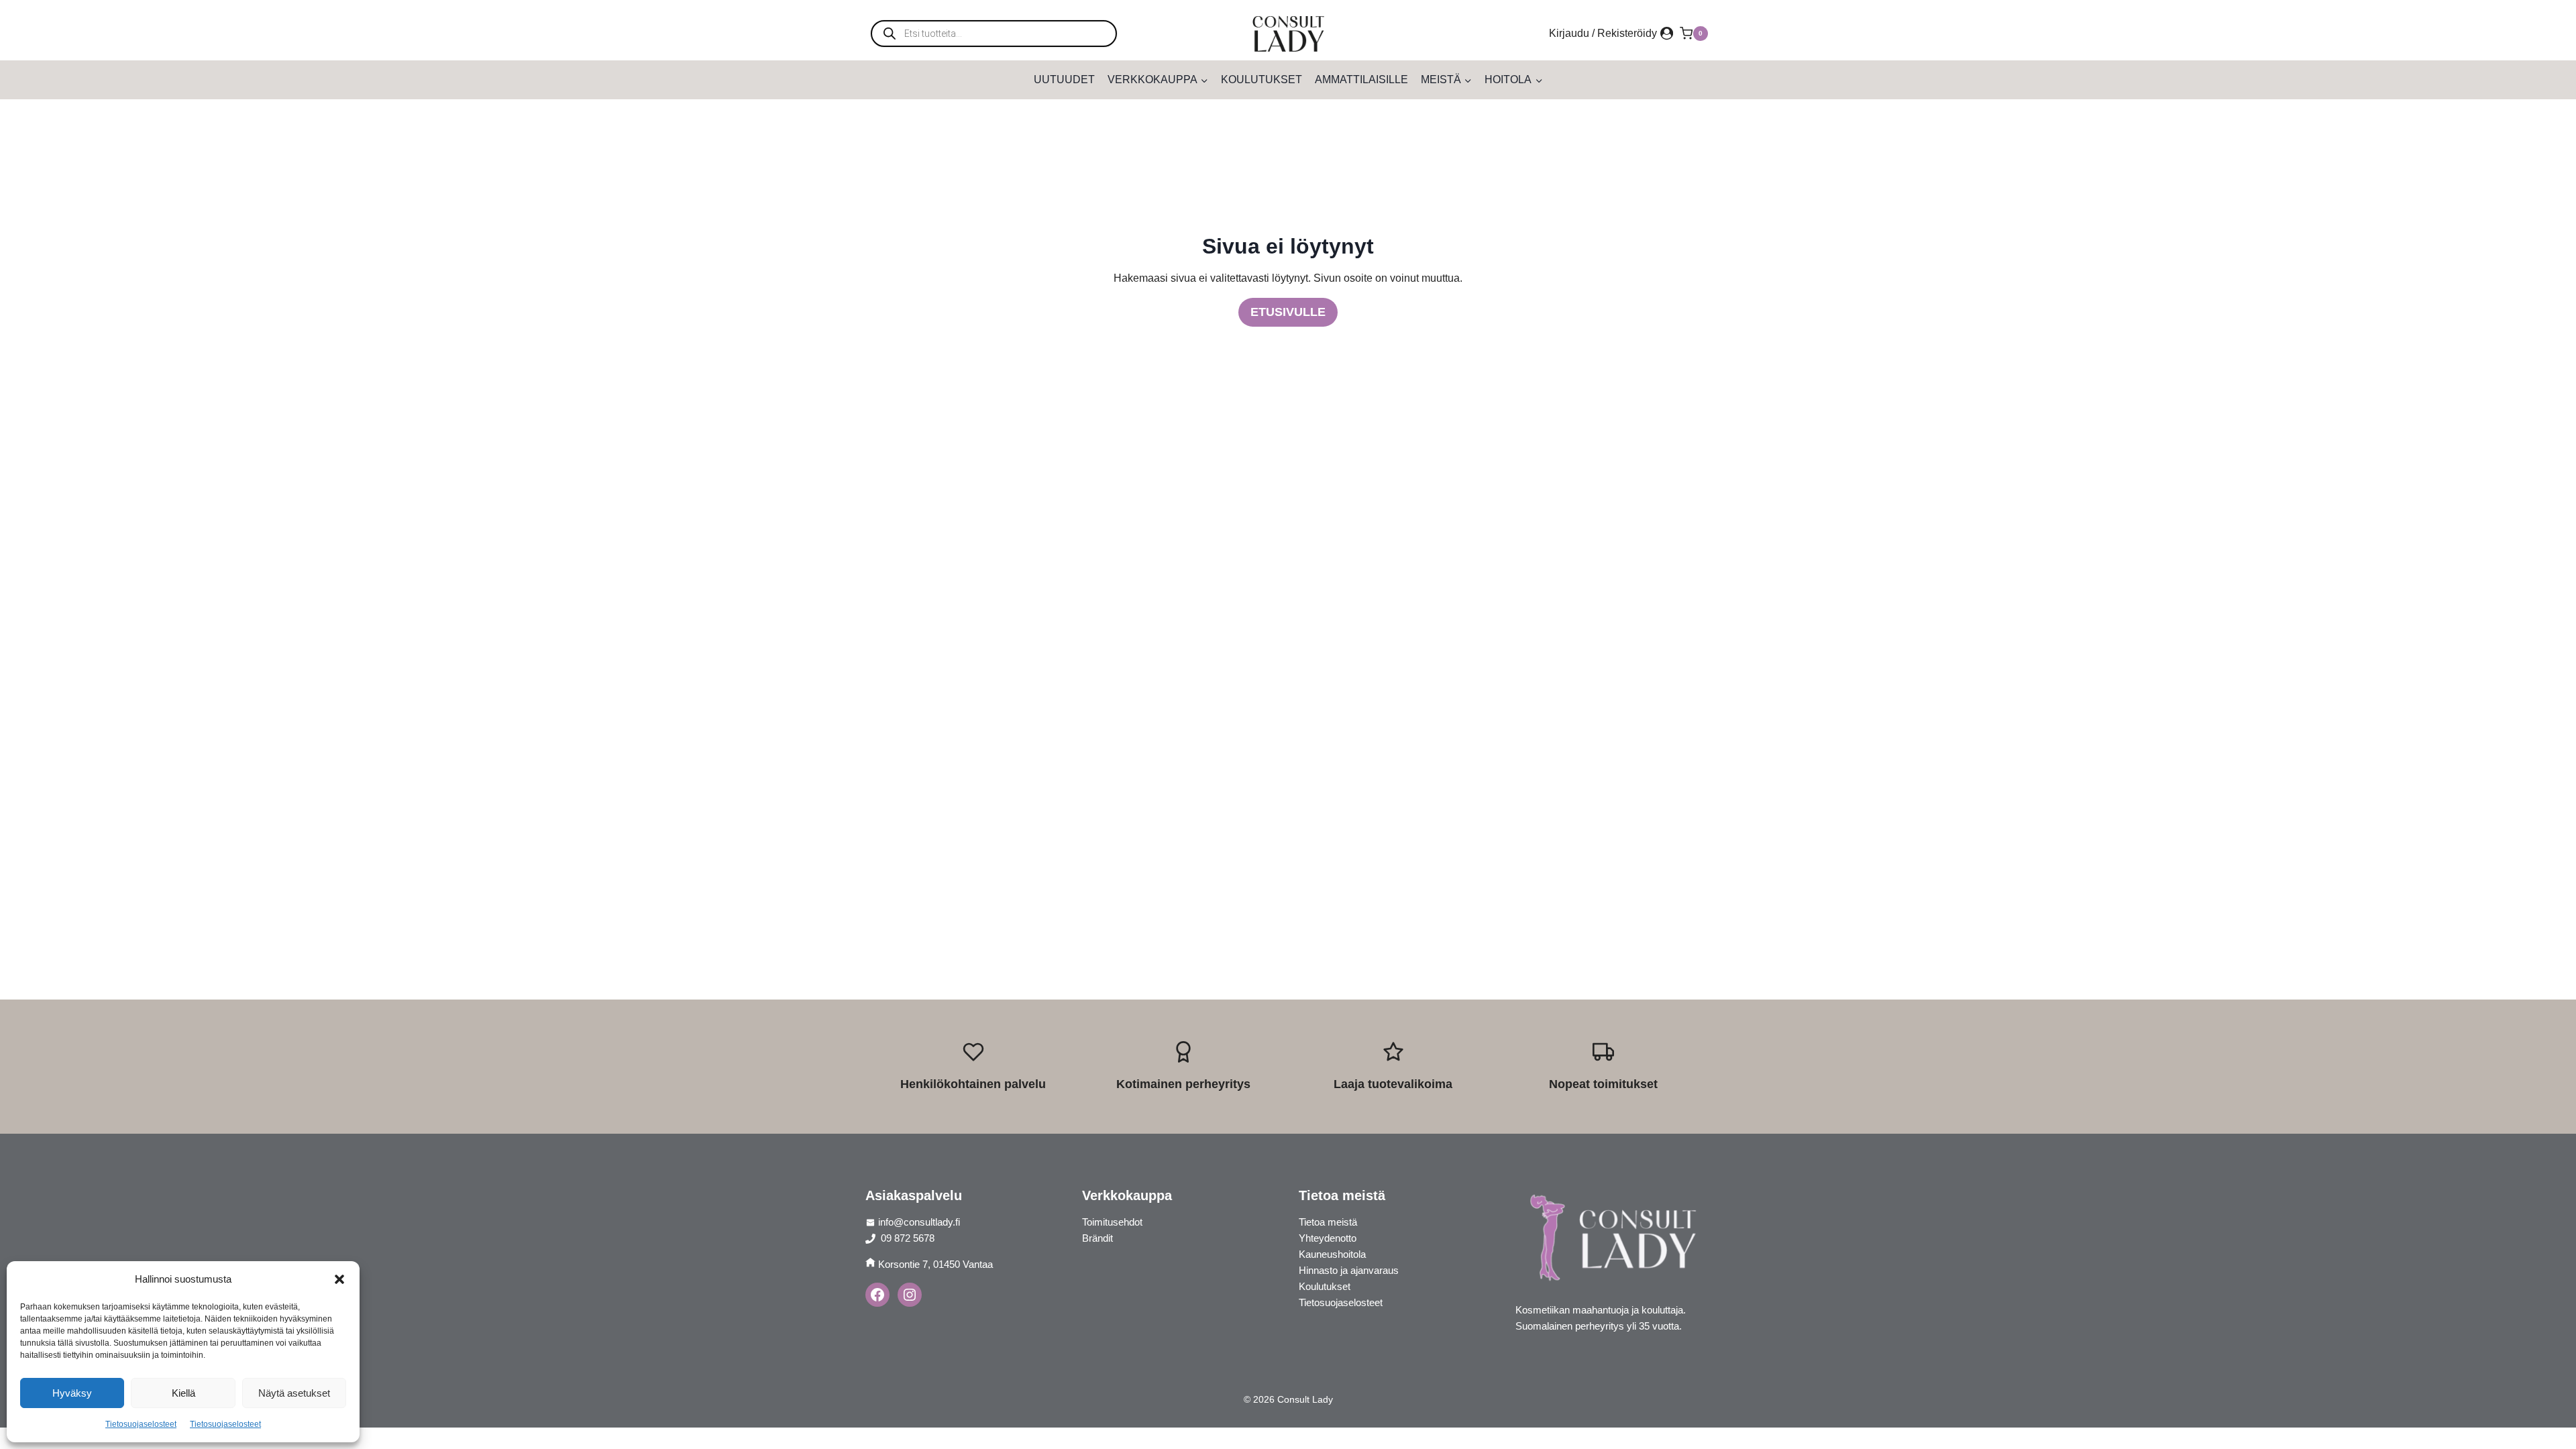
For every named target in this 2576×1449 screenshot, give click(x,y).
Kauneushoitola (1332, 1254)
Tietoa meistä (1328, 1222)
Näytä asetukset (294, 1393)
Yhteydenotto (1328, 1238)
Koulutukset (1262, 79)
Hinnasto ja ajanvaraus (1349, 1270)
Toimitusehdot (1112, 1222)
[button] (339, 1279)
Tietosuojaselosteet (141, 1424)
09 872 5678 (906, 1238)
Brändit (1097, 1238)
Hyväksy (72, 1393)
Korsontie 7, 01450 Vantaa (935, 1264)
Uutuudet (1064, 79)
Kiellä (183, 1393)
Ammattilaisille (1361, 79)
